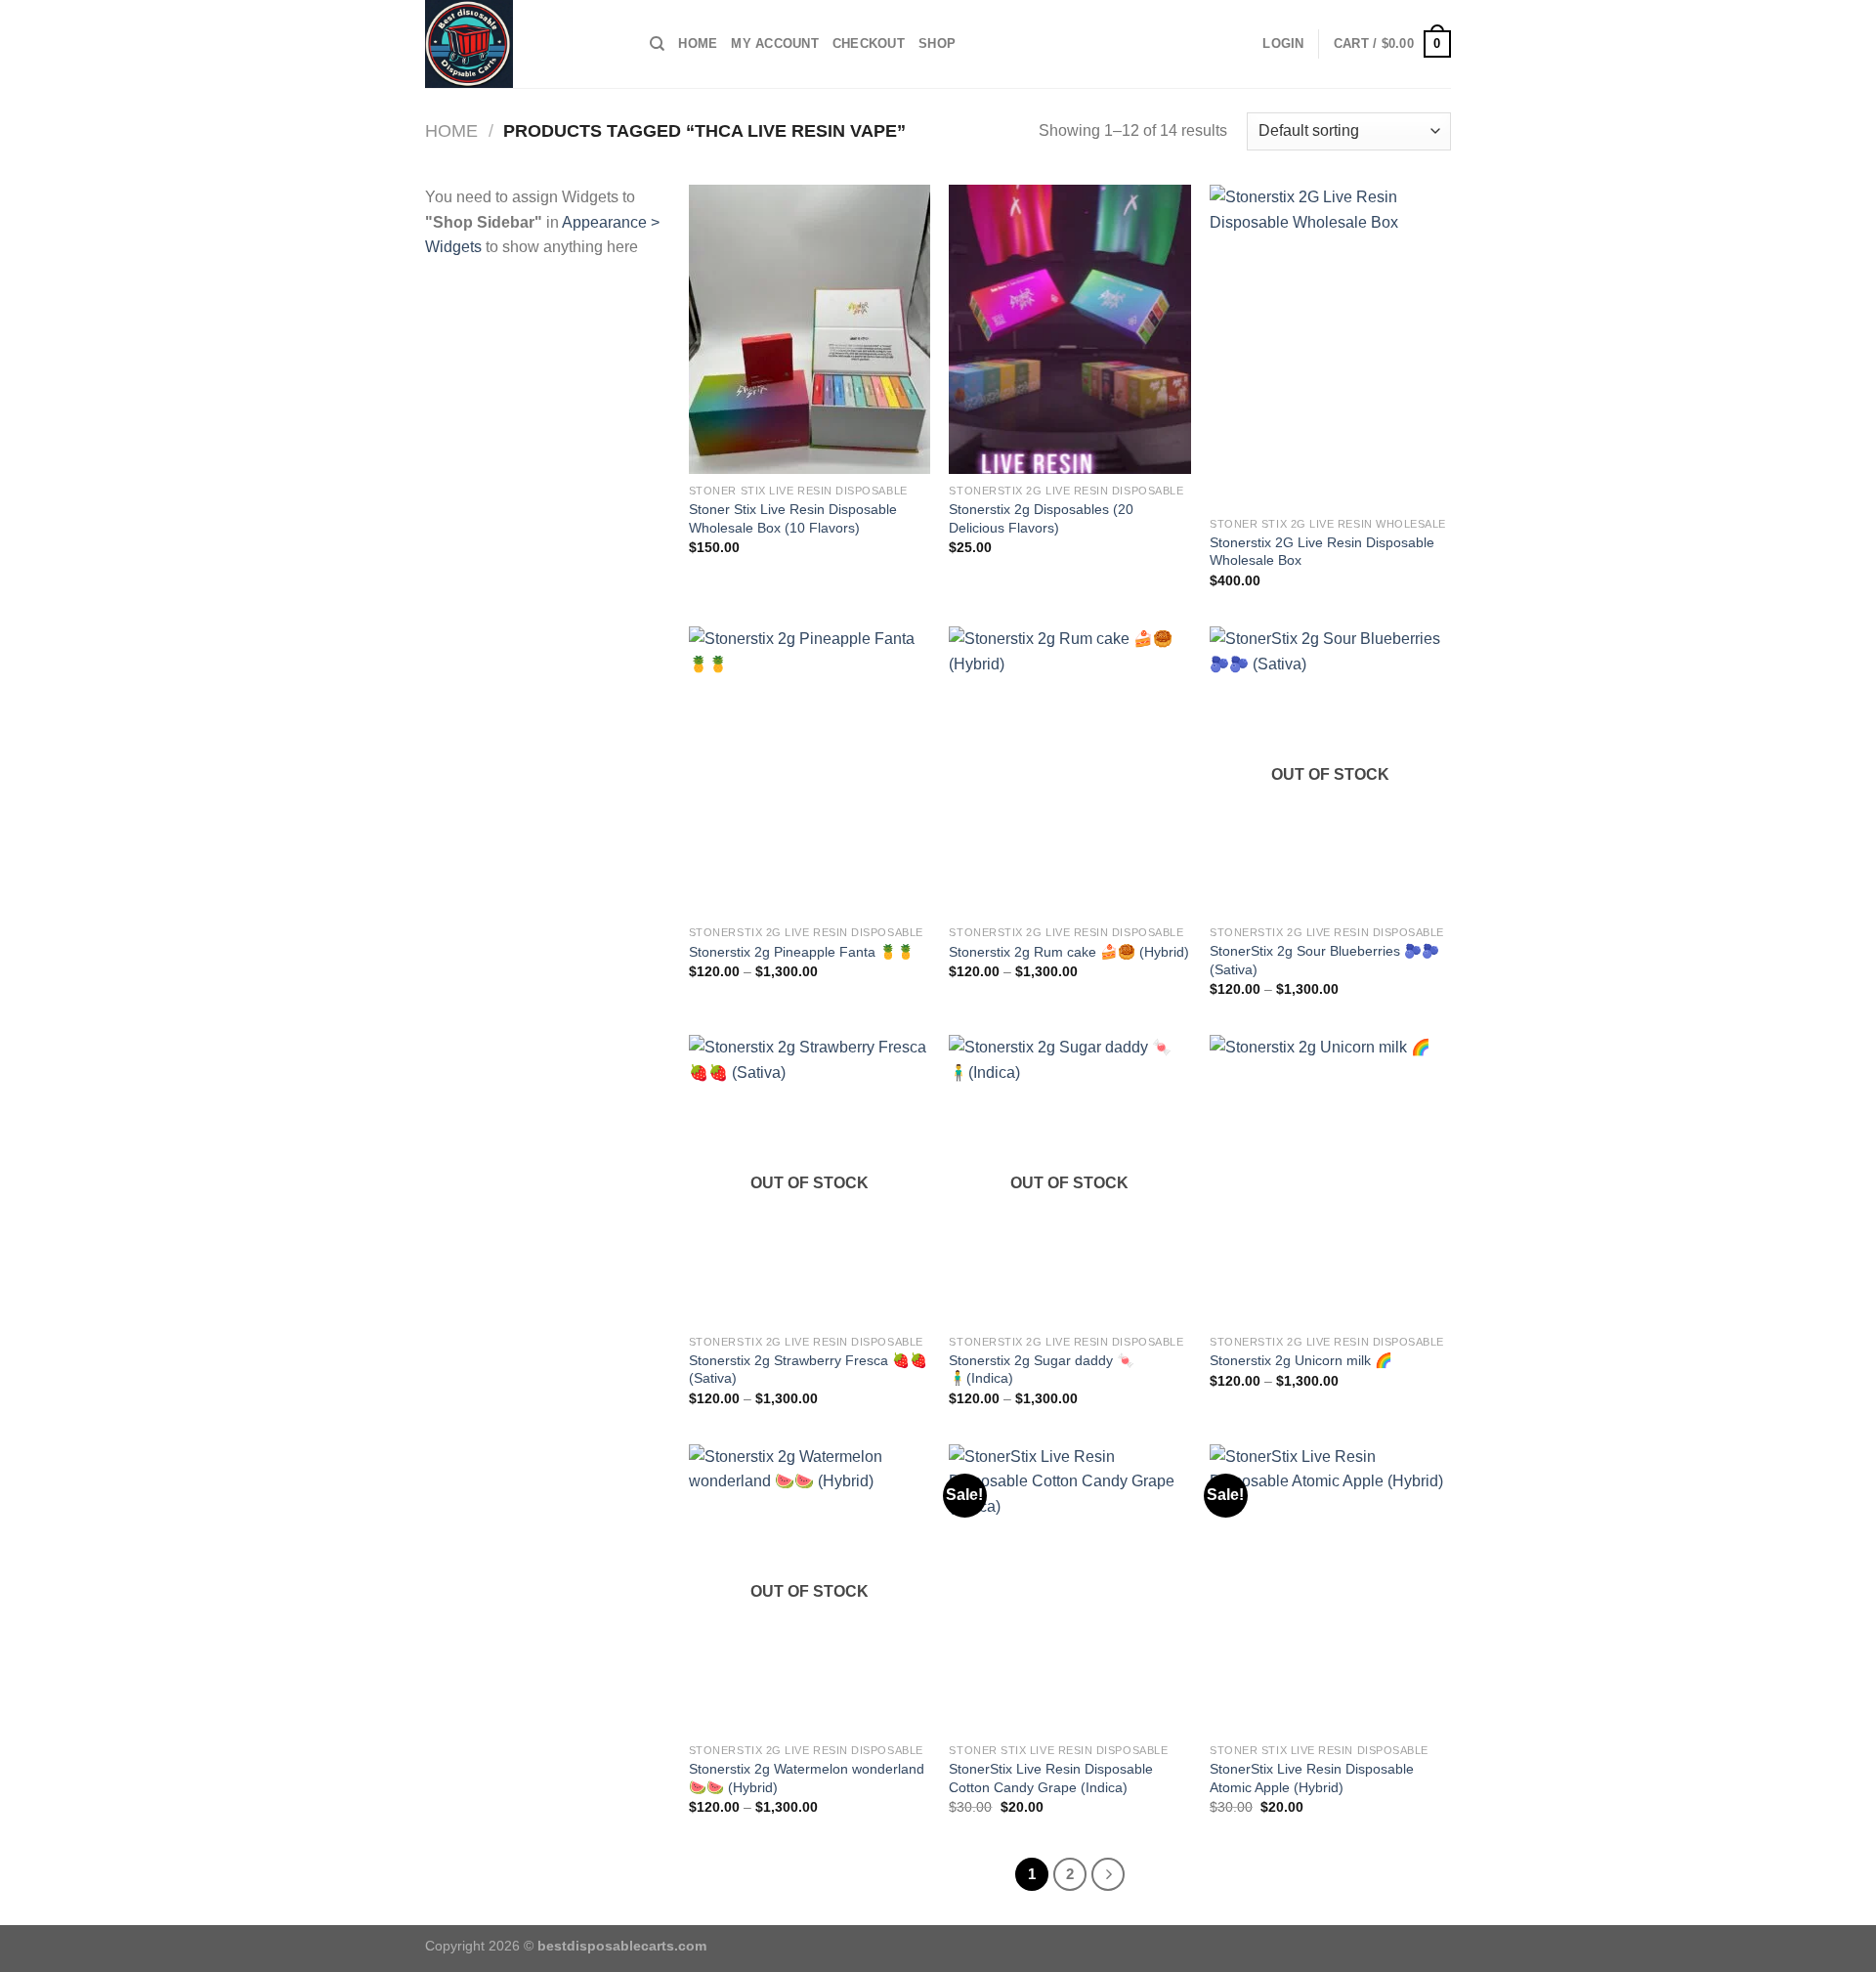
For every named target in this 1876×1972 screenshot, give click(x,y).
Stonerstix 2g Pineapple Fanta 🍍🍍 (802, 952)
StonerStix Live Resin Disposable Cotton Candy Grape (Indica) (1051, 1778)
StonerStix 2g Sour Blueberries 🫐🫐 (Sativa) (1324, 960)
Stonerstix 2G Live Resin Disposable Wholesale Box (1322, 552)
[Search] (657, 44)
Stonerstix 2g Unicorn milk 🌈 (1301, 1360)
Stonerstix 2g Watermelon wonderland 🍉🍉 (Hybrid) (807, 1778)
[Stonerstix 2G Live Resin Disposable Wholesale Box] (1330, 346)
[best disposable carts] (523, 44)
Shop (937, 43)
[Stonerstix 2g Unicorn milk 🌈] (1330, 1179)
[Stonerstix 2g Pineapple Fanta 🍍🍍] (810, 771)
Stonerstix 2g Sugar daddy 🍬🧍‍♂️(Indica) (1042, 1370)
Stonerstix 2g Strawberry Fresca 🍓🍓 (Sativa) (808, 1370)
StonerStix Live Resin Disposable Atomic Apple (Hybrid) (1312, 1778)
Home (698, 43)
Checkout (869, 43)
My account (775, 43)
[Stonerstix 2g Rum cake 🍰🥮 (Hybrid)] (1069, 771)
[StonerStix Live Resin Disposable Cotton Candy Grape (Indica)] (1069, 1589)
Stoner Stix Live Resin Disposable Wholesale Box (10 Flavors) (793, 518)
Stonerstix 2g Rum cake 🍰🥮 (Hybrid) (1069, 952)
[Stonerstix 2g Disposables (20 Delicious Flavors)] (1069, 329)
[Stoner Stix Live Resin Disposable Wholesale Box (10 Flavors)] (810, 329)
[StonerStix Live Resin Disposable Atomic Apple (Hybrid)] (1330, 1589)
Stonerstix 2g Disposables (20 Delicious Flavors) (1041, 518)
